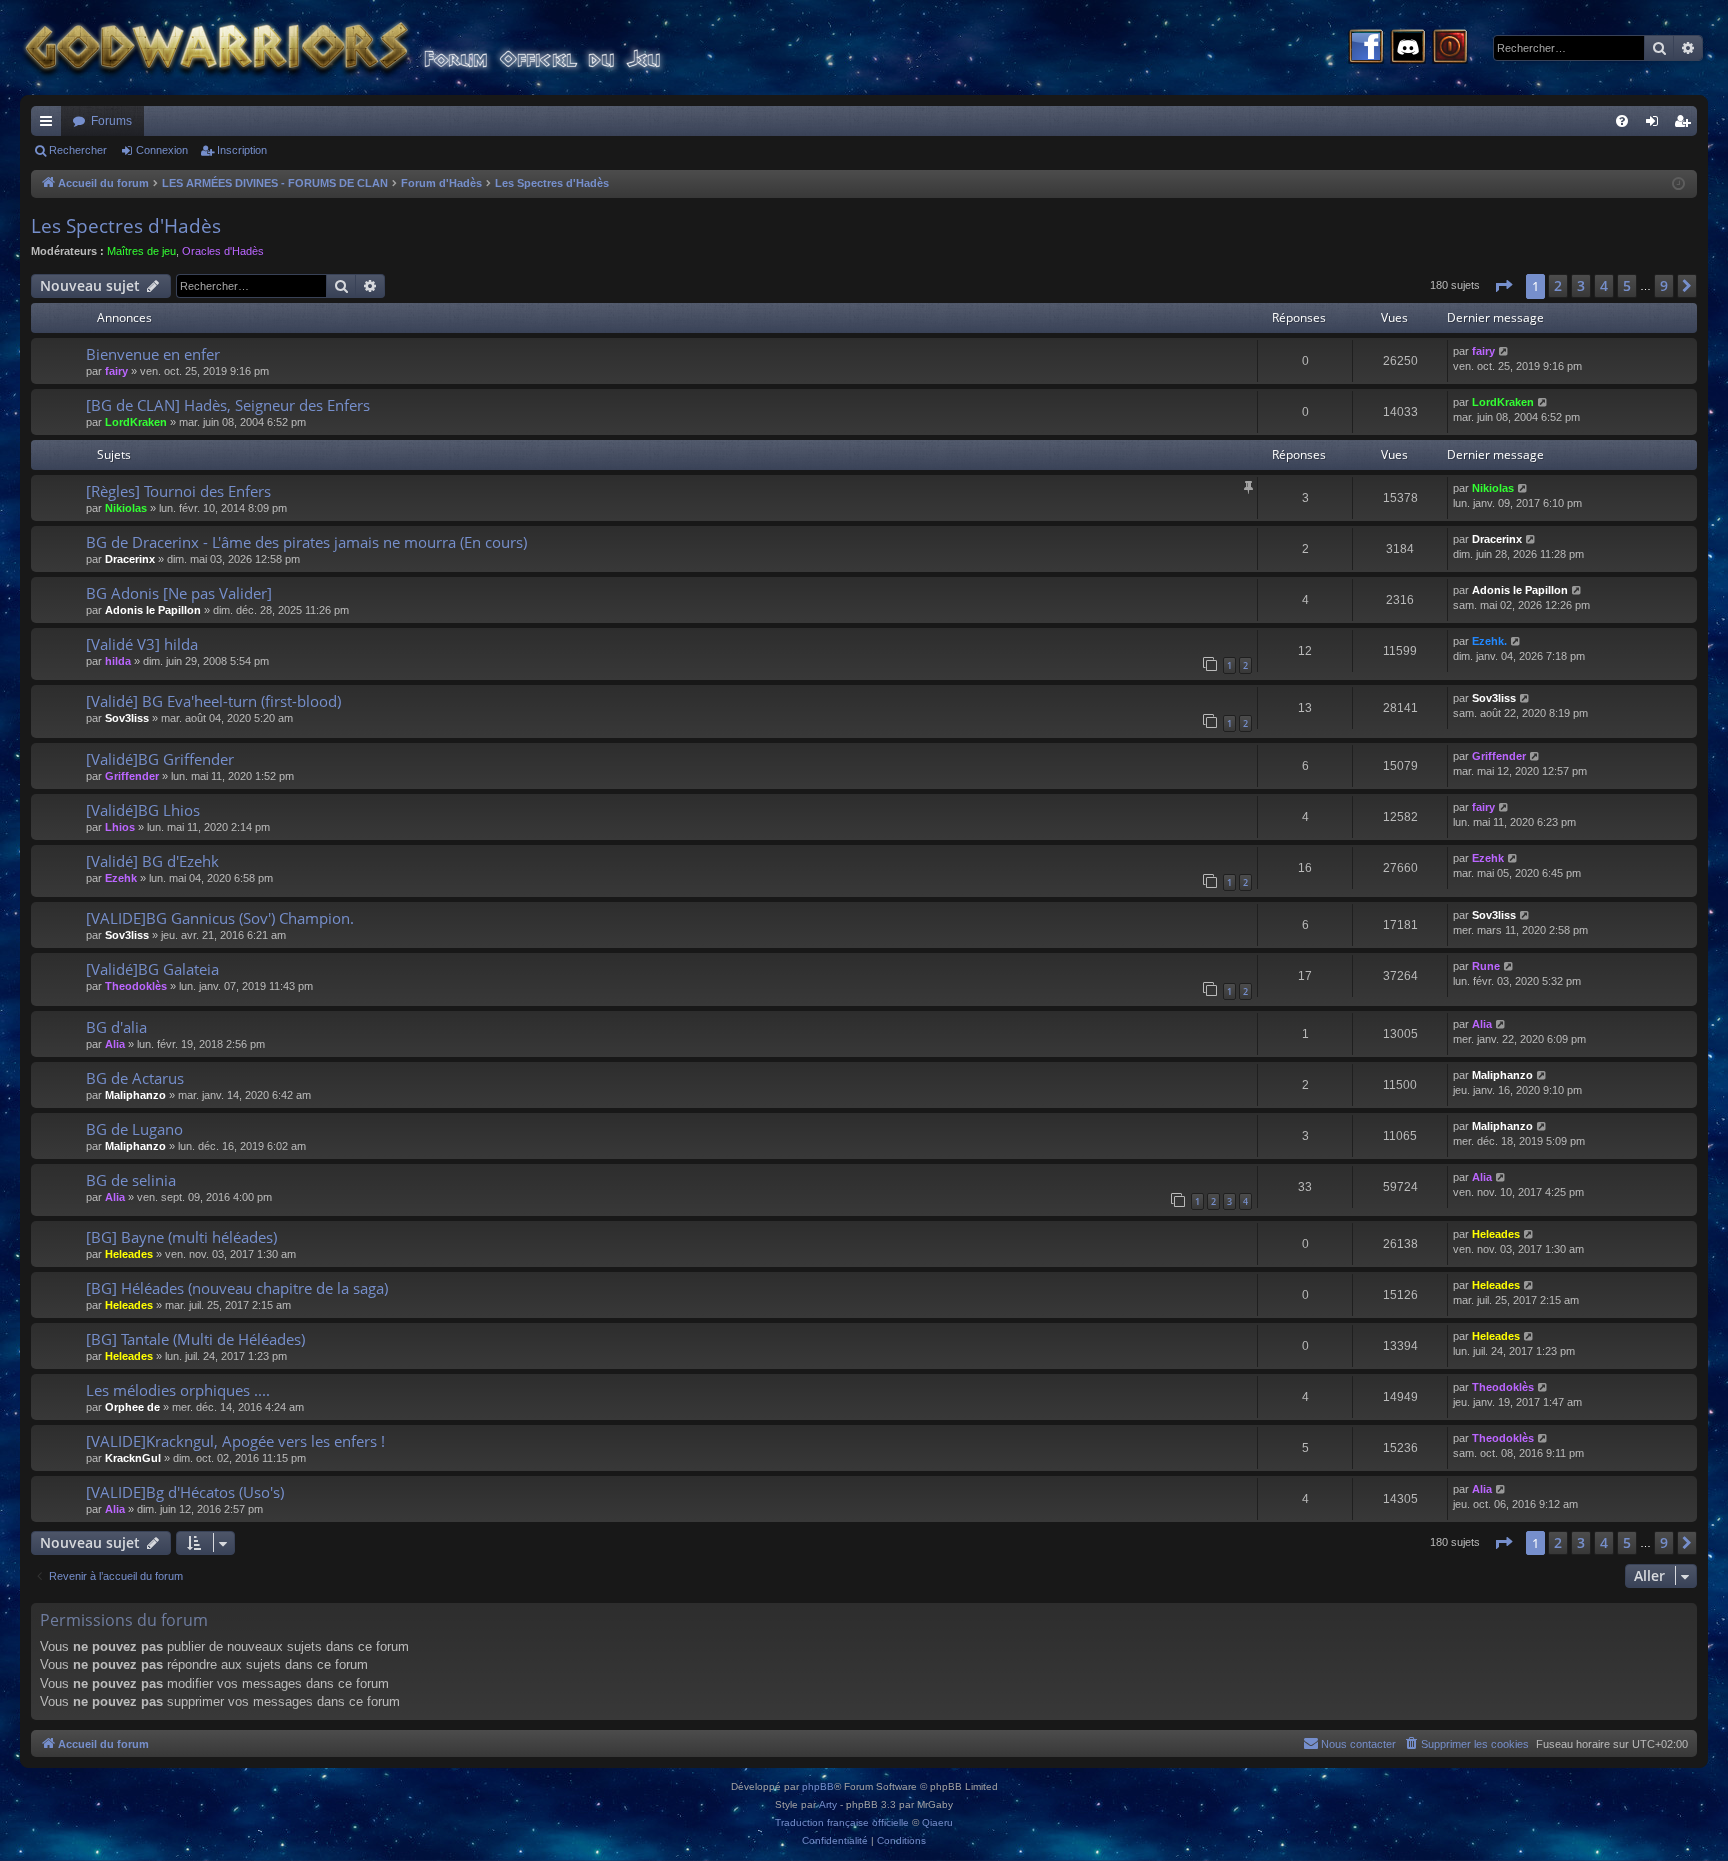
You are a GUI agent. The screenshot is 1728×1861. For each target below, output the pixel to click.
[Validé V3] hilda (142, 644)
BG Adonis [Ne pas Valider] (179, 593)
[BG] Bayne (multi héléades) (181, 1237)
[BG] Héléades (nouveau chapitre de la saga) (237, 1288)
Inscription (242, 150)
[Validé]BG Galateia (152, 969)
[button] (1503, 286)
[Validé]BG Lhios (143, 810)
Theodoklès (136, 986)
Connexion (162, 150)
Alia (115, 1044)
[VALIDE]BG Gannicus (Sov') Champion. (220, 918)
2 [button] (1558, 285)
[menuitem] (1622, 121)
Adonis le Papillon (153, 610)
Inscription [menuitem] (1686, 125)
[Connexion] (1450, 48)
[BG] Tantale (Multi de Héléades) (195, 1339)
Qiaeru (937, 1822)
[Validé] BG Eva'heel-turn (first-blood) (213, 701)
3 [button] (1581, 285)
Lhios (120, 827)
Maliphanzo (135, 1095)
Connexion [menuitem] (1656, 125)
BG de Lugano (134, 1129)
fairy (116, 371)
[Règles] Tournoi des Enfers (178, 491)
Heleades (129, 1254)
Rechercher (78, 150)
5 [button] (1627, 285)
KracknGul (133, 1458)
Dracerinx (130, 559)
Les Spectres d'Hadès (126, 226)
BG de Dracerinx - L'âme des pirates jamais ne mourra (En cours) (306, 542)
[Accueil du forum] (380, 47)
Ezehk (121, 878)
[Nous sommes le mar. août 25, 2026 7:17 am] (1678, 184)
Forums (111, 121)
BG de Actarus (135, 1078)
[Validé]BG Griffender (160, 759)
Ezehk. (1489, 641)
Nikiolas (126, 508)
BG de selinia (131, 1180)
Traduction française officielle (842, 1822)
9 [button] (1664, 285)
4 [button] (1604, 285)
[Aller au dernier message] (1504, 351)
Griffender (132, 776)
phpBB (818, 1786)
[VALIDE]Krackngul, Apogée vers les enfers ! (235, 1441)
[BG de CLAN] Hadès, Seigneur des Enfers (228, 405)
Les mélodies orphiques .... (178, 1390)
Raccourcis (50, 125)
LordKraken (136, 422)
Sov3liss (127, 718)
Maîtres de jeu (141, 251)
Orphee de (132, 1407)
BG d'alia (116, 1027)
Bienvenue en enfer (153, 354)
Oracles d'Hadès (223, 251)
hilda (118, 661)
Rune (1486, 966)
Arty (828, 1804)
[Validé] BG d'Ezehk (152, 861)
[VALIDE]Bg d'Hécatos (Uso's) (185, 1492)
